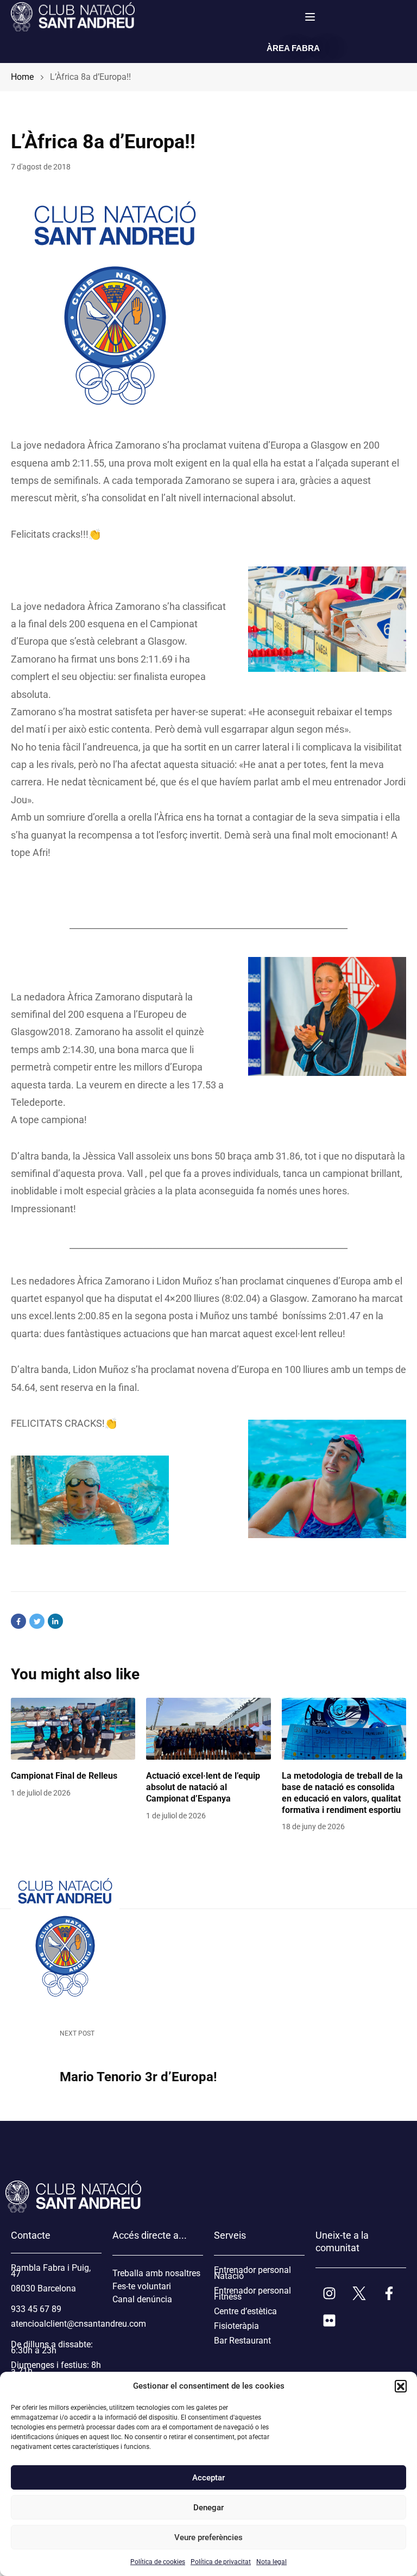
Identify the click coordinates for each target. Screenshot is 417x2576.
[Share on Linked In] (55, 1621)
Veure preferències (208, 2537)
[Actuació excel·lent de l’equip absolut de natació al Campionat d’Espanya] (208, 1729)
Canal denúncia (142, 2299)
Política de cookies (158, 2562)
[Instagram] (329, 2293)
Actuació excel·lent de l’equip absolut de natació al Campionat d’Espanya (203, 1787)
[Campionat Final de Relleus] (73, 1729)
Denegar (208, 2508)
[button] (401, 2386)
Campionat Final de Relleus (64, 1776)
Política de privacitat (221, 2562)
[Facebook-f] (389, 2293)
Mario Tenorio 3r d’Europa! (138, 2077)
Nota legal (271, 2562)
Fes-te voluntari (142, 2286)
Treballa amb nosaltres (156, 2273)
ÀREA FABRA (293, 48)
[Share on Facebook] (18, 1621)
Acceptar (208, 2478)
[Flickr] (329, 2320)
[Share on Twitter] (37, 1621)
